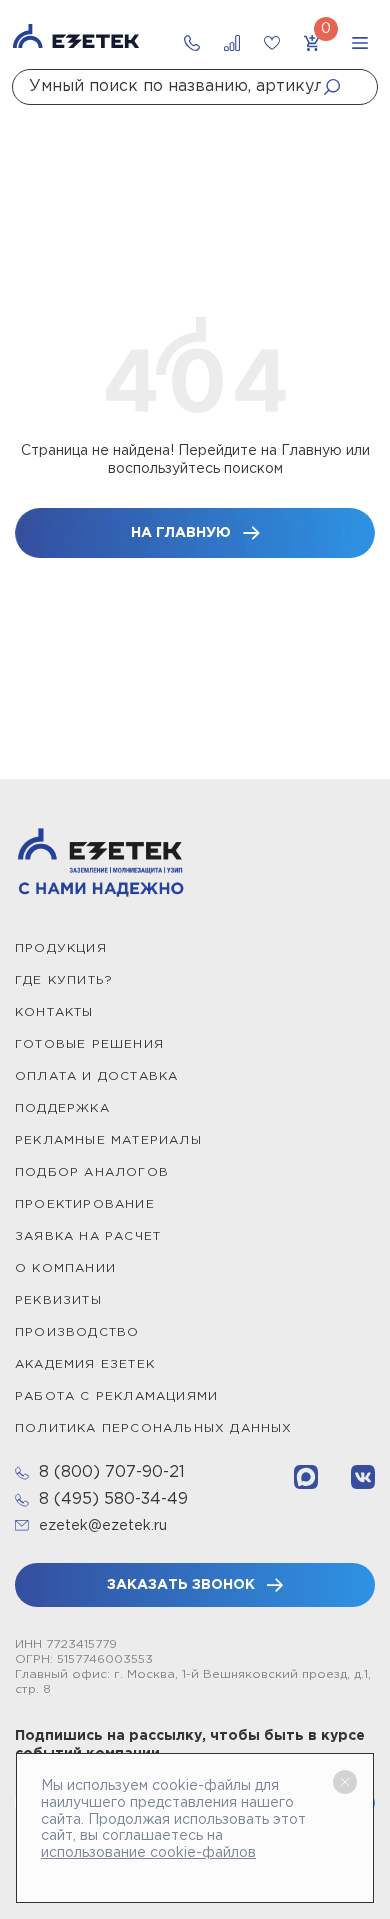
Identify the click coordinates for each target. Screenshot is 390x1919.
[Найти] (338, 87)
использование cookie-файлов (148, 1853)
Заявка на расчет (88, 1236)
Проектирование (85, 1204)
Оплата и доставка (96, 1076)
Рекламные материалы (108, 1140)
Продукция (61, 948)
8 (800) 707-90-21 (112, 1472)
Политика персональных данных (154, 1428)
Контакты (54, 1012)
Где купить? (64, 980)
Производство (77, 1332)
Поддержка (62, 1108)
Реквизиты (58, 1300)
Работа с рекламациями (116, 1396)
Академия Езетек (85, 1364)
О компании (65, 1268)
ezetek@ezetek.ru (103, 1526)
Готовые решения (89, 1044)
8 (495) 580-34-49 (113, 1499)
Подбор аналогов (92, 1172)
